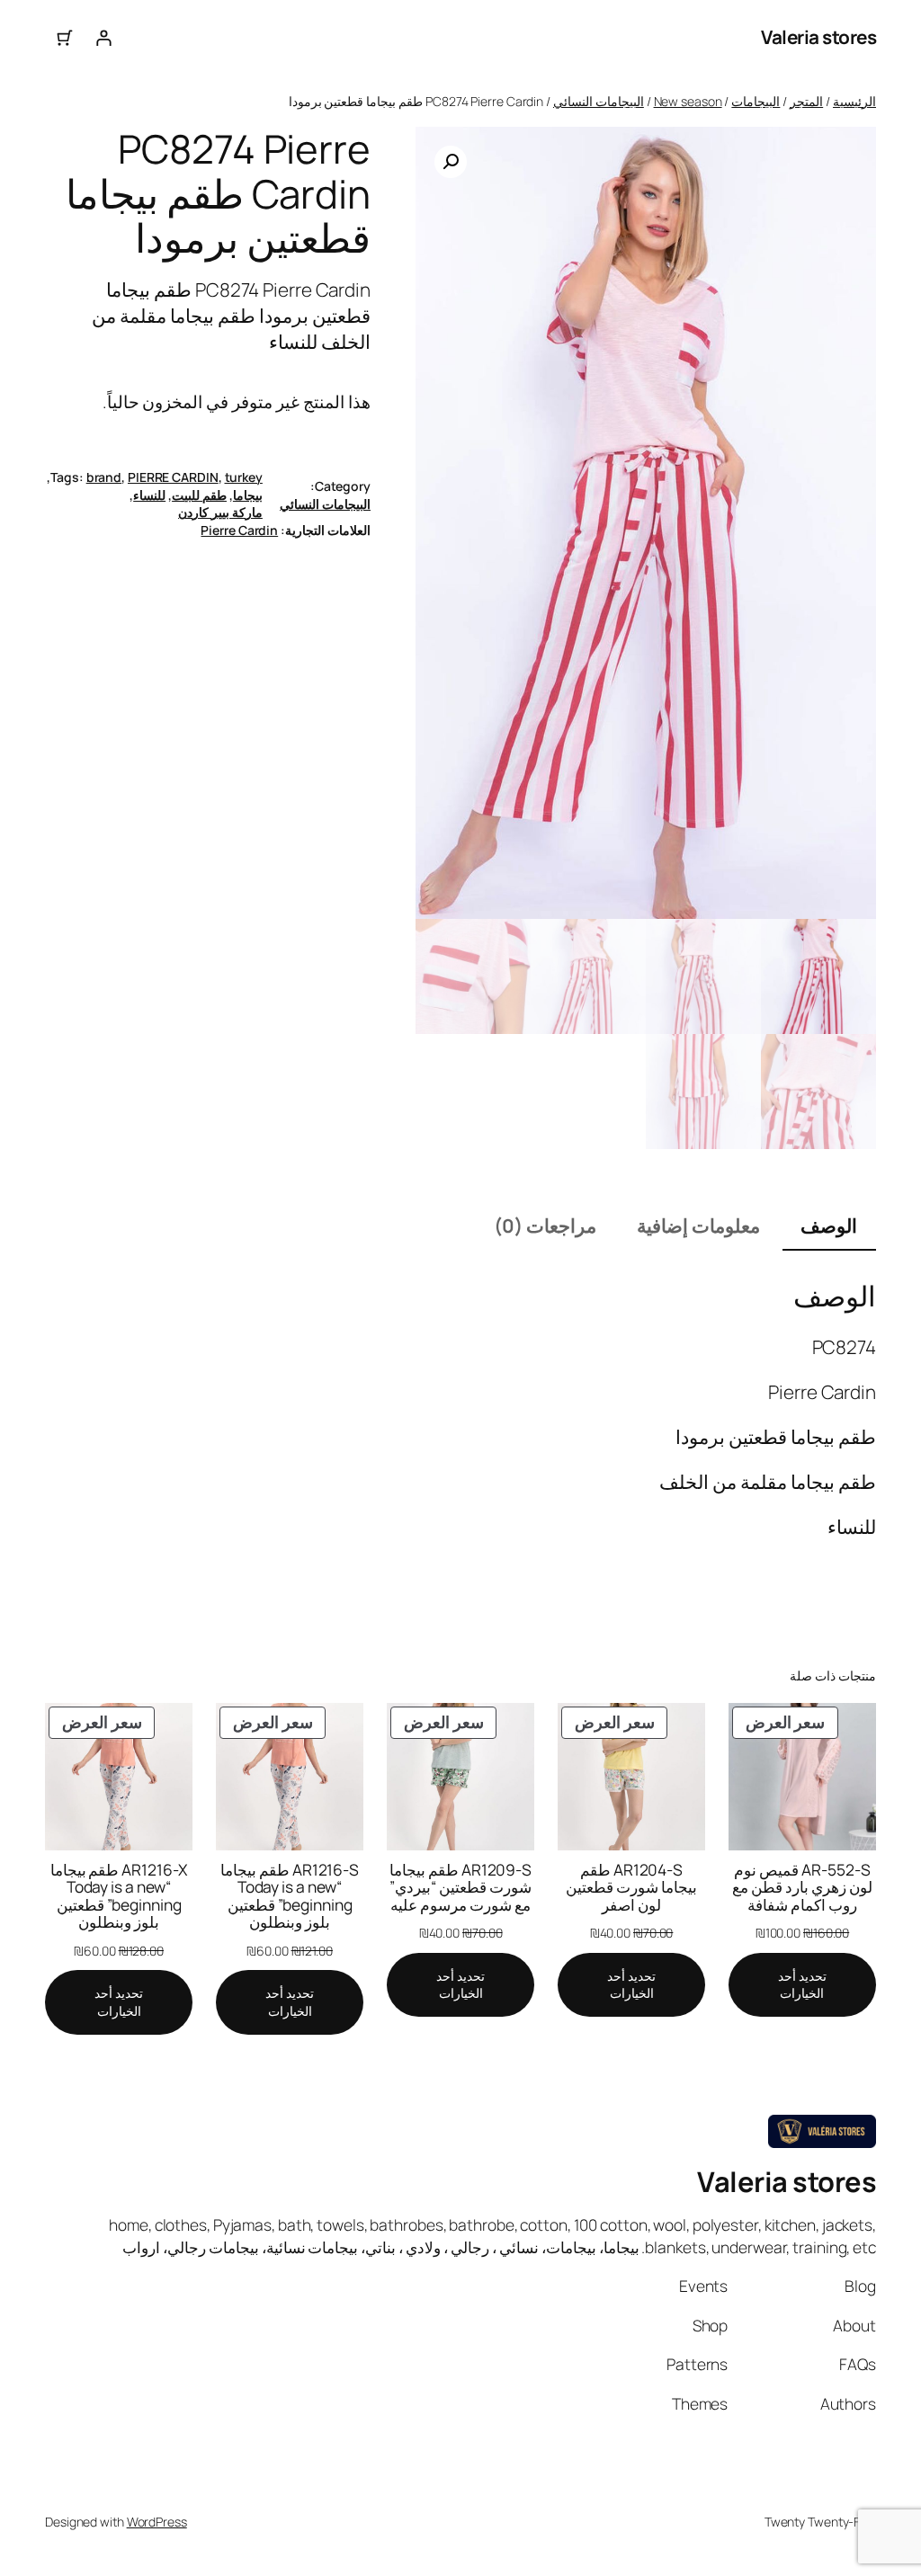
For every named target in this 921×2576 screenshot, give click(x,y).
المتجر (806, 101)
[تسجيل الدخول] (103, 37)
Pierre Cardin (239, 530)
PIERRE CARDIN (173, 477)
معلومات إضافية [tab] (698, 1226)
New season (688, 101)
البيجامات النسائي (599, 101)
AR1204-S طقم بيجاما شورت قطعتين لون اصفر (631, 1888)
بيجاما (248, 495)
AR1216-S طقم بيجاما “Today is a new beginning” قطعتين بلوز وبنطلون (290, 1896)
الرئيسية (854, 101)
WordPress (157, 2522)
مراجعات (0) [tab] (545, 1226)
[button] (451, 162)
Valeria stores (818, 37)
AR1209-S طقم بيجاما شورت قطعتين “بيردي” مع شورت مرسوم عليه (460, 1888)
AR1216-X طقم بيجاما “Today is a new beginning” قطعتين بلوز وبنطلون (119, 1896)
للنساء (149, 495)
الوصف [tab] (829, 1226)
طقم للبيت (199, 495)
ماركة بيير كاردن (220, 512)
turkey (244, 477)
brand (104, 477)
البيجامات (756, 101)
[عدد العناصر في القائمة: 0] (64, 37)
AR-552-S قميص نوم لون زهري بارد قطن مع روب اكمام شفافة (802, 1888)
